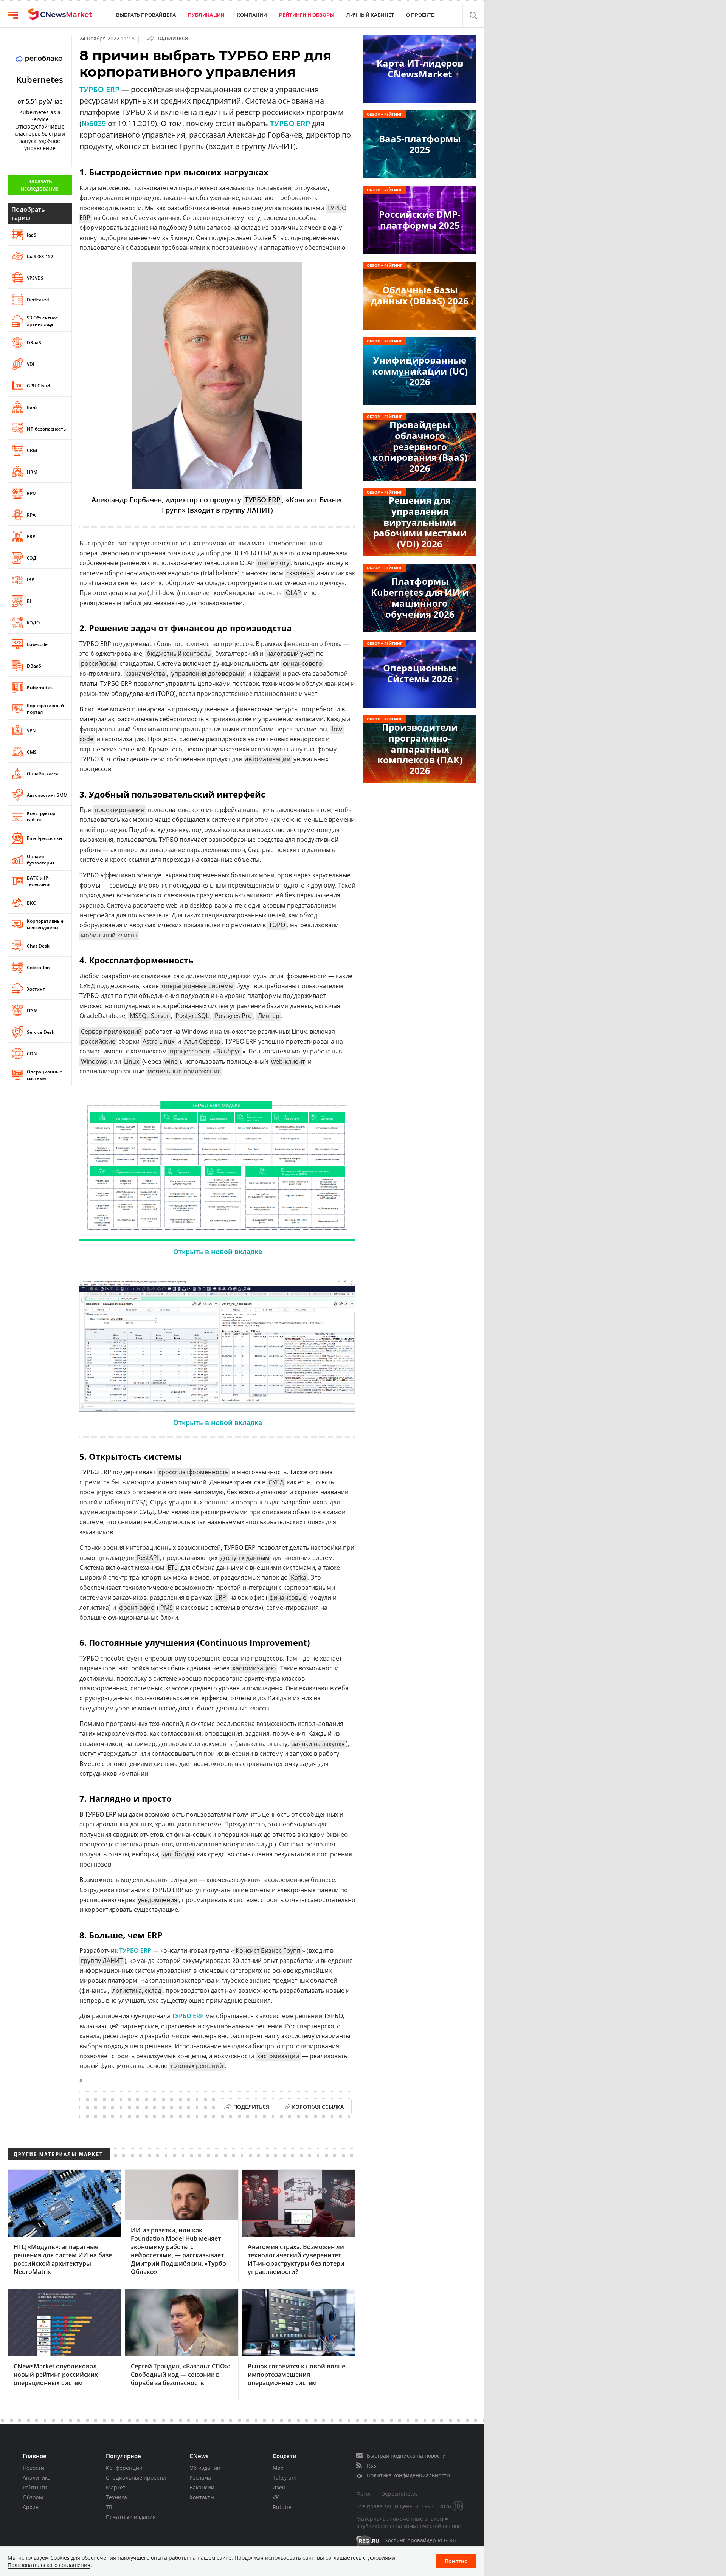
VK (276, 2497)
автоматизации (268, 759)
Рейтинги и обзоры (307, 15)
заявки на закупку (318, 1744)
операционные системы (198, 986)
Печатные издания (131, 2517)
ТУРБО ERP (99, 89)
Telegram (285, 2478)
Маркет (116, 2487)
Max (278, 2468)
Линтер (269, 1016)
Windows (94, 1061)
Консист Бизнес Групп (268, 1950)
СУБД (276, 1482)
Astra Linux (158, 1041)
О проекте (420, 15)
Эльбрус (229, 1051)
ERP (221, 1597)
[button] (473, 16)
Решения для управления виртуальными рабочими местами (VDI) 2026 (420, 522)
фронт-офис (137, 1608)
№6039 (94, 123)
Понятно (456, 2561)
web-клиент (288, 1061)
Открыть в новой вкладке (218, 1252)
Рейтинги (35, 2487)
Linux (132, 1061)
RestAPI (148, 1558)
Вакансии (202, 2487)
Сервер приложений (111, 1032)
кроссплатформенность (193, 1472)
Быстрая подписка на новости (406, 2456)
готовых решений (197, 2066)
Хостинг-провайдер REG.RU (421, 2540)
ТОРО (277, 925)
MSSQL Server (150, 1016)
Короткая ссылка (318, 2107)
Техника (116, 2497)
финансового (302, 663)
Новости (33, 2468)
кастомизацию (254, 1668)
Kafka (299, 1577)
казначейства (145, 674)
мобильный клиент (109, 935)
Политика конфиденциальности (408, 2475)
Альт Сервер (202, 1041)
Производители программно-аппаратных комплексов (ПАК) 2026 (420, 749)
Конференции (124, 2468)
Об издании (205, 2468)
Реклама (200, 2478)
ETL (172, 1568)
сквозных (300, 573)
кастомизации (278, 2056)
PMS (167, 1608)
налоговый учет (290, 654)
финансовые (288, 1597)
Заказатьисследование (40, 185)
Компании (252, 15)
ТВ (109, 2507)
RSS (372, 2465)
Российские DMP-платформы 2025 (420, 220)
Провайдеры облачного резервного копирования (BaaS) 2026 (420, 446)
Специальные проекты (136, 2478)
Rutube (282, 2507)
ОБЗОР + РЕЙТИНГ (385, 114)
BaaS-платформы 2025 (420, 144)
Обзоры (33, 2497)
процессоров (189, 1051)
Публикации (206, 15)
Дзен (279, 2487)
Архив (31, 2507)
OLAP (293, 593)
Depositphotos (399, 2494)
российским (99, 663)
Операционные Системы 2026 (420, 673)
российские (98, 1041)
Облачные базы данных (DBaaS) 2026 (420, 295)
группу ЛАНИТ (102, 1961)
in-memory (274, 563)
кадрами (267, 674)
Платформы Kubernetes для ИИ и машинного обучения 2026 (420, 597)
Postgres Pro (233, 1016)
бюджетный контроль (179, 654)
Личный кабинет (370, 15)
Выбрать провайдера (146, 15)
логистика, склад (137, 1990)
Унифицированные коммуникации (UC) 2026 (420, 371)
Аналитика (37, 2478)
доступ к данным (245, 1558)
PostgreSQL (192, 1016)
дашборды (178, 1854)
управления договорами (208, 674)
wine (171, 1061)
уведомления (158, 1900)
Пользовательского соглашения (49, 2565)
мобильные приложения (184, 1071)
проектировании (119, 810)
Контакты (202, 2497)
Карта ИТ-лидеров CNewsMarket (420, 68)
